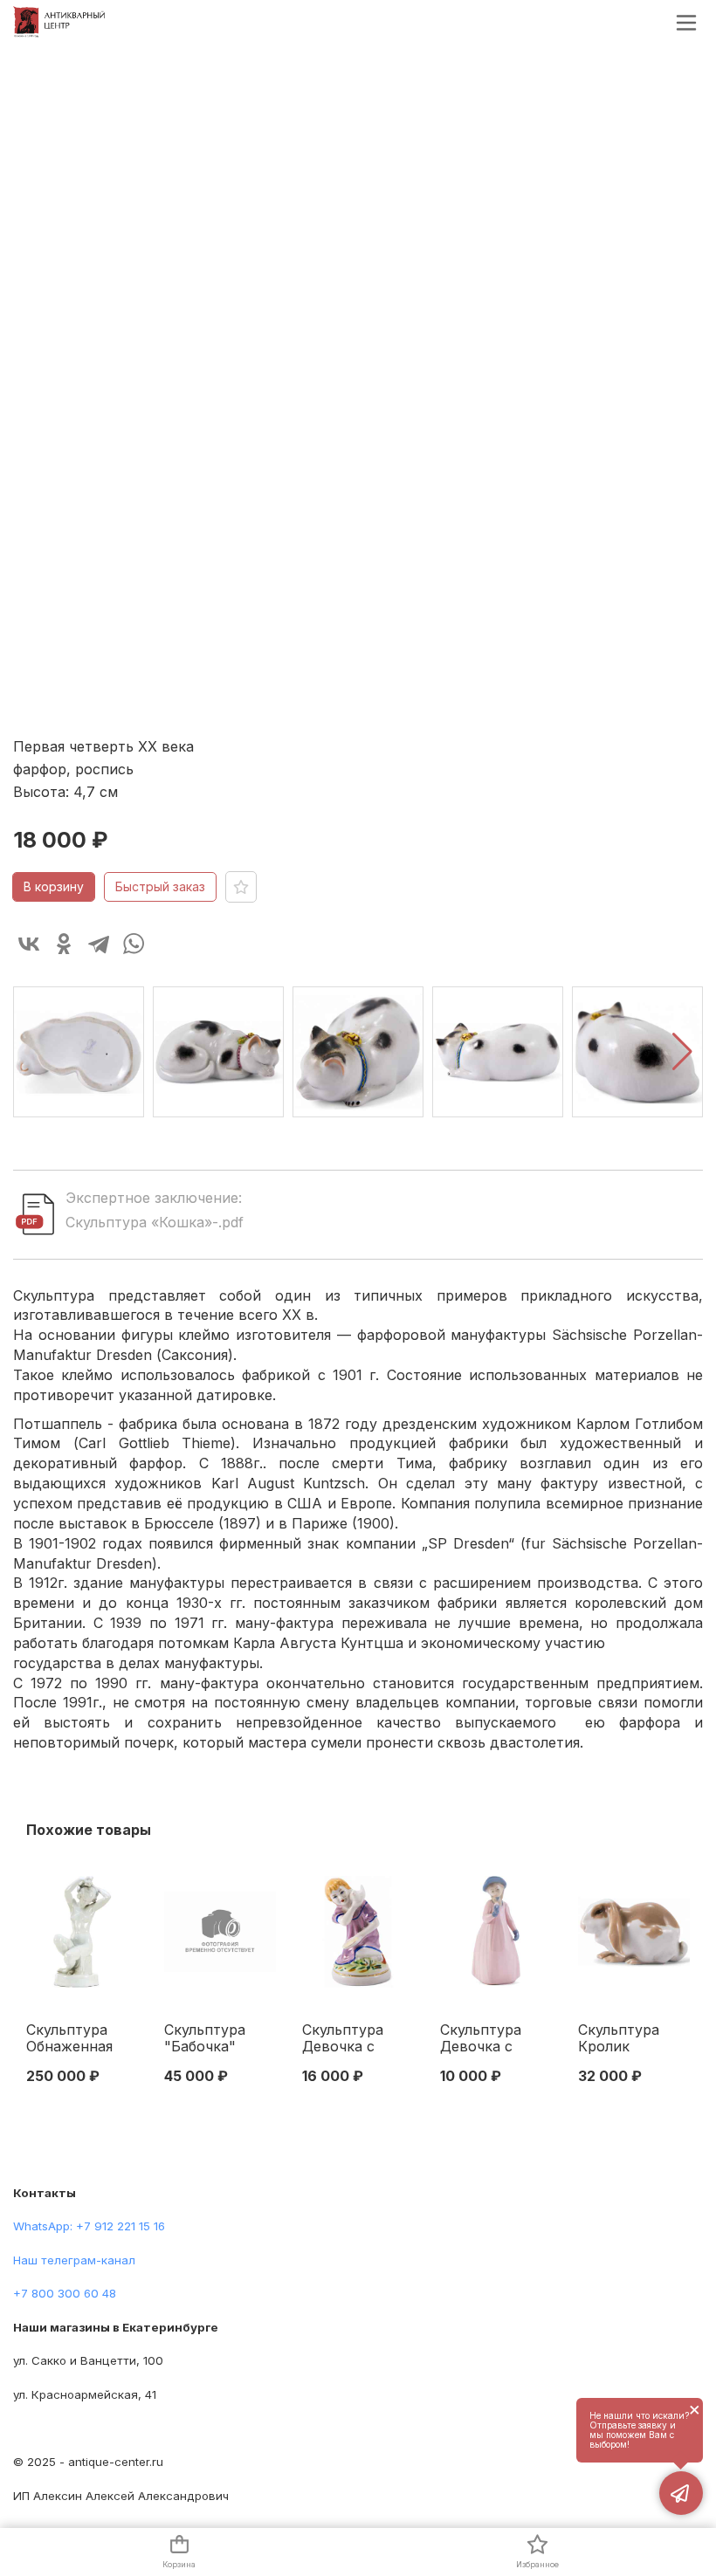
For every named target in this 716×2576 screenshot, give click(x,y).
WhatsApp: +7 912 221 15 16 (89, 2226)
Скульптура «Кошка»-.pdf (155, 1222)
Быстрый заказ (160, 886)
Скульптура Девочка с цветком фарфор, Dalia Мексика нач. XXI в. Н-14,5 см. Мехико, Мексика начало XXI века (487, 2039)
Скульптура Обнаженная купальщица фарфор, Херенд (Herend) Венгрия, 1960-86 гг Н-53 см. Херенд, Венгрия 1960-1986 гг (78, 2039)
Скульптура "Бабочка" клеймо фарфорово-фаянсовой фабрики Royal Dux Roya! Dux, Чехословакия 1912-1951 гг (217, 2039)
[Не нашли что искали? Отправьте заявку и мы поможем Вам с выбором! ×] (681, 2493)
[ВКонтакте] (29, 944)
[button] (682, 1052)
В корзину (54, 886)
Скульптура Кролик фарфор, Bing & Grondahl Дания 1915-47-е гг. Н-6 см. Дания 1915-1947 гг (633, 2039)
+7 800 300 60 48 (65, 2293)
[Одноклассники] (64, 944)
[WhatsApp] (134, 944)
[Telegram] (99, 944)
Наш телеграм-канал (74, 2260)
